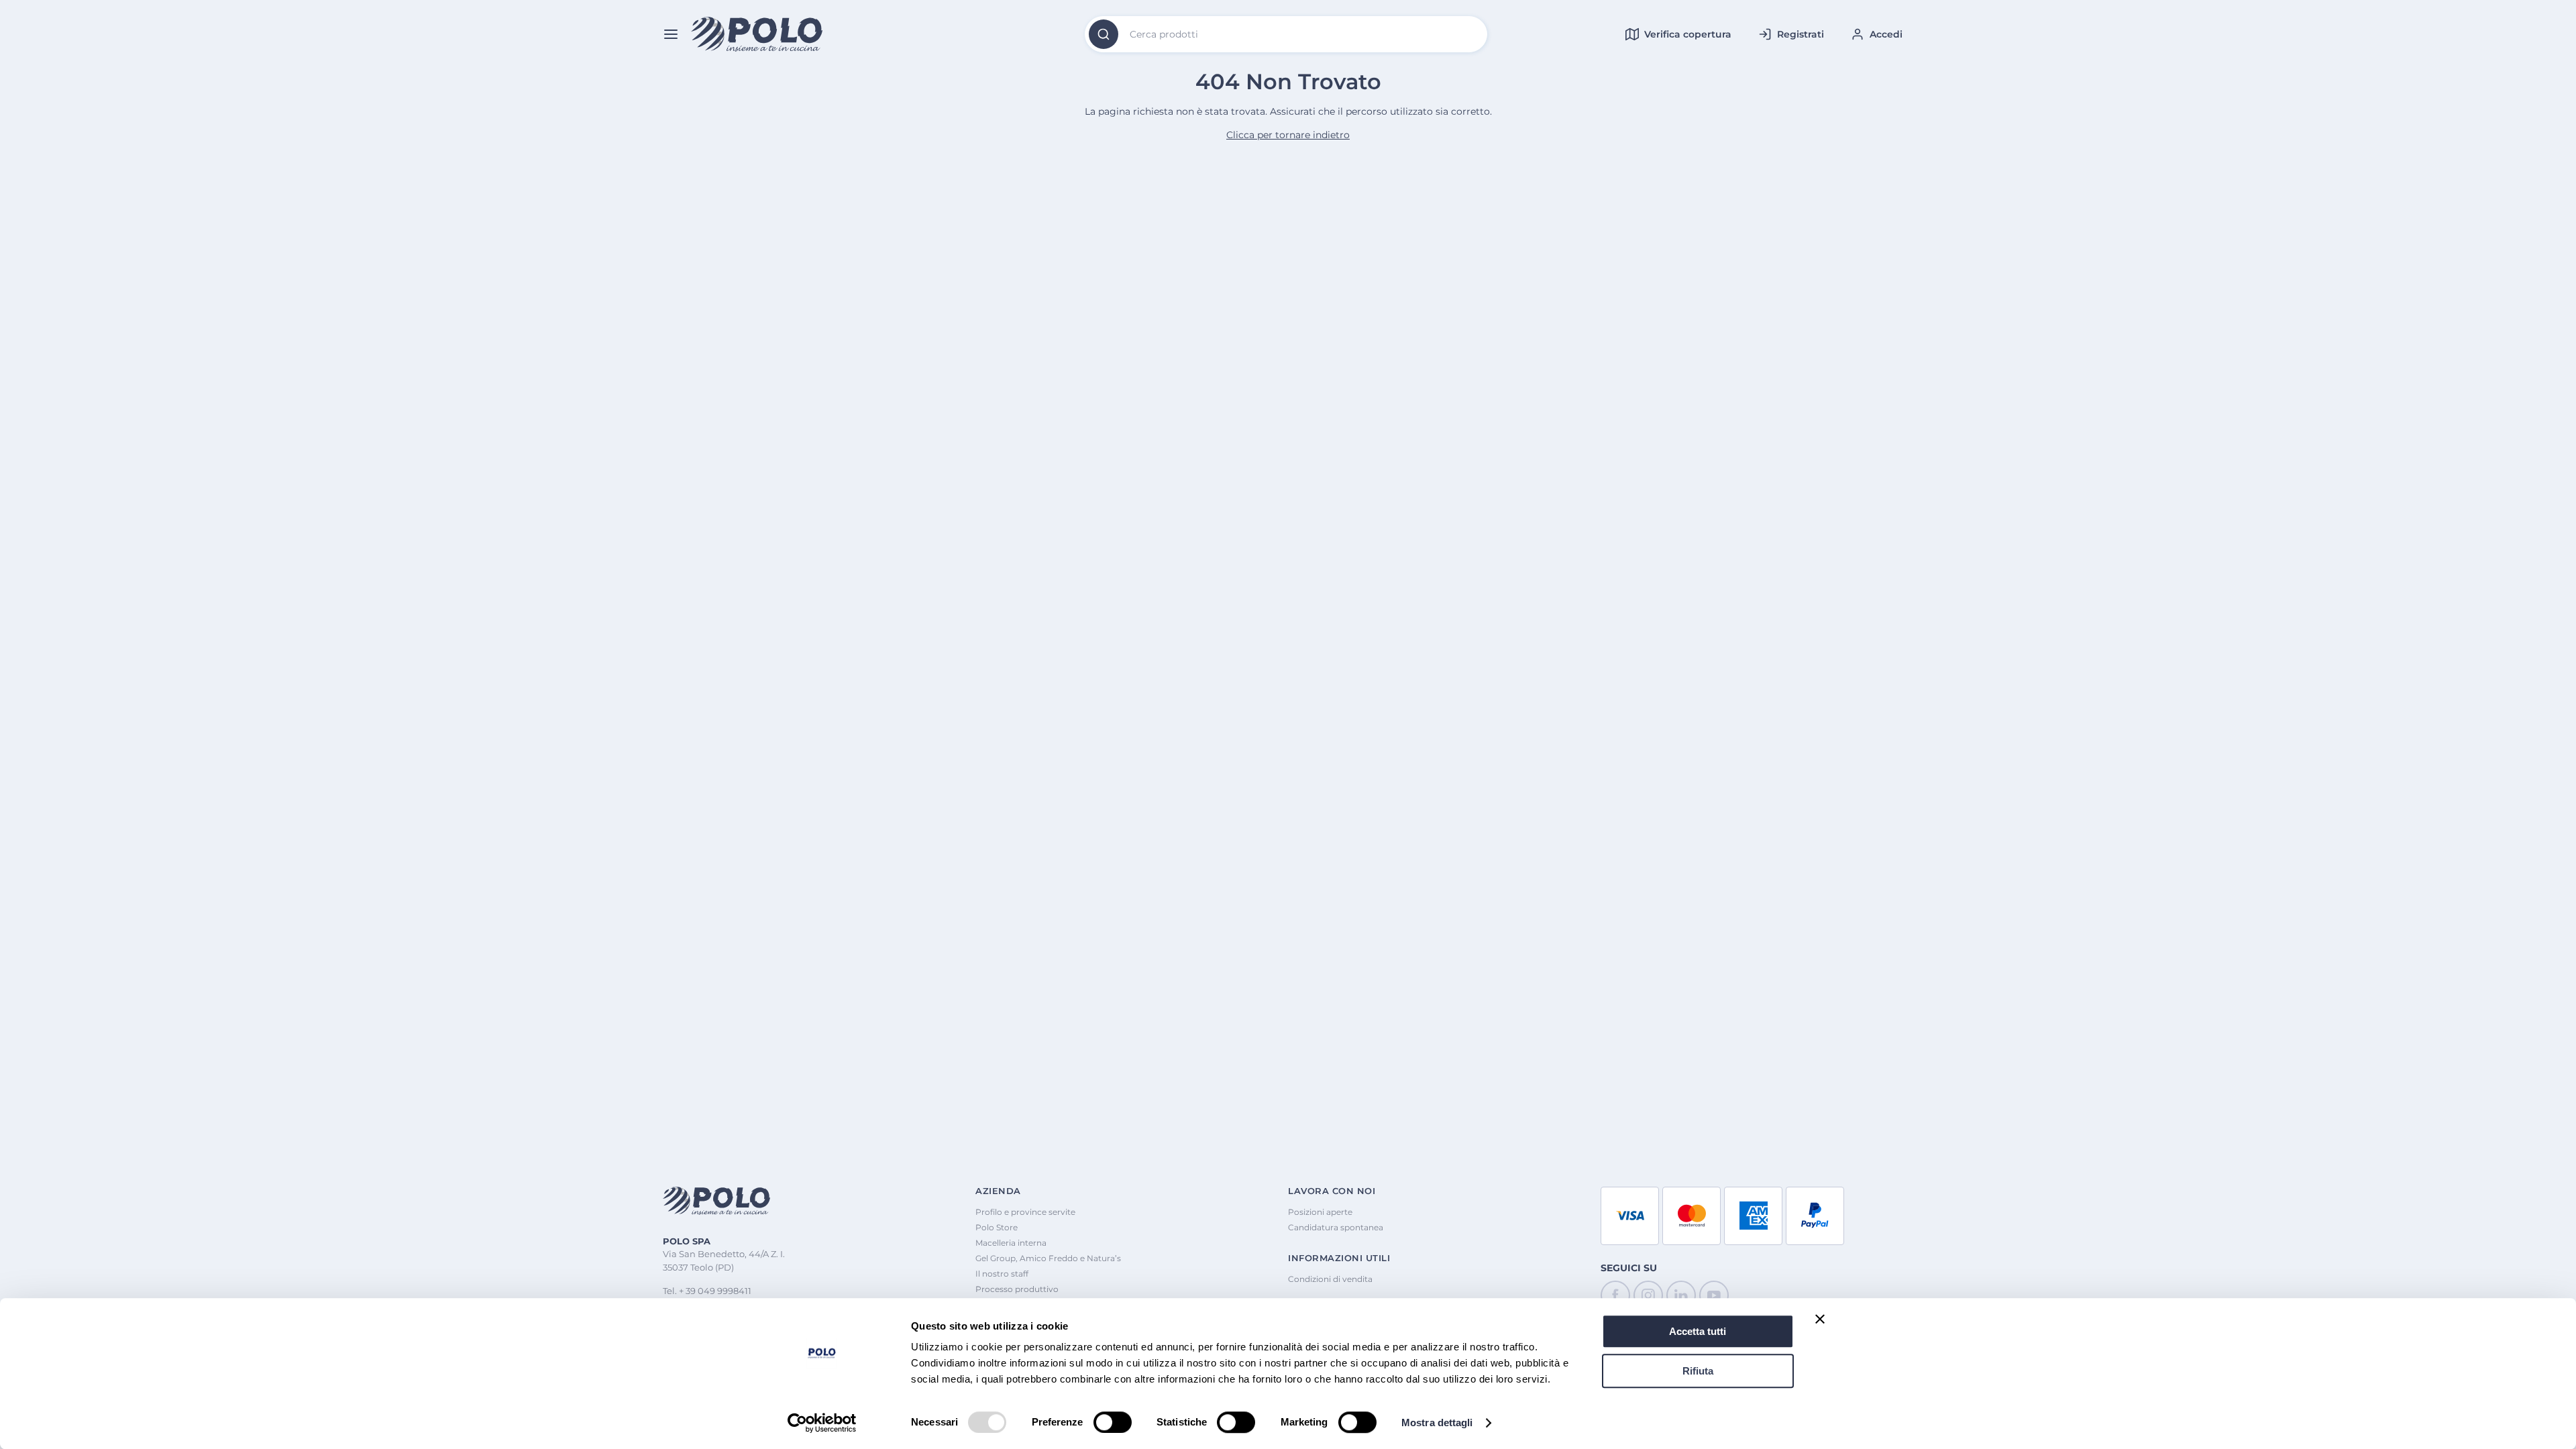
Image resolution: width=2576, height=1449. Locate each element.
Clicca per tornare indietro (1288, 135)
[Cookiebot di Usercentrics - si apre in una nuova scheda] (822, 1423)
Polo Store (997, 1227)
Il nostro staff (1002, 1274)
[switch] (1113, 1422)
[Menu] (671, 34)
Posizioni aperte (1320, 1212)
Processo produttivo (1017, 1289)
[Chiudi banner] (1820, 1319)
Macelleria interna (1011, 1243)
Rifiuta (1698, 1371)
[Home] (757, 35)
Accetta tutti (1698, 1331)
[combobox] (1286, 34)
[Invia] (1104, 34)
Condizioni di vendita (1330, 1279)
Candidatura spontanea (1336, 1227)
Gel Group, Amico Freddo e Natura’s (1048, 1258)
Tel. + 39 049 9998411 (707, 1291)
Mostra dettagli (1437, 1423)
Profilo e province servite (1025, 1212)
